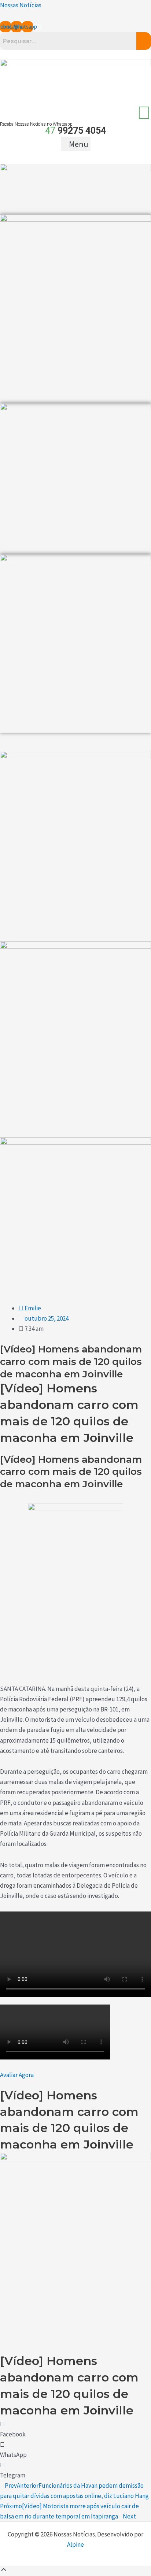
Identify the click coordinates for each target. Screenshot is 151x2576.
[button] (76, 144)
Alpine (75, 2544)
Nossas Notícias (21, 5)
